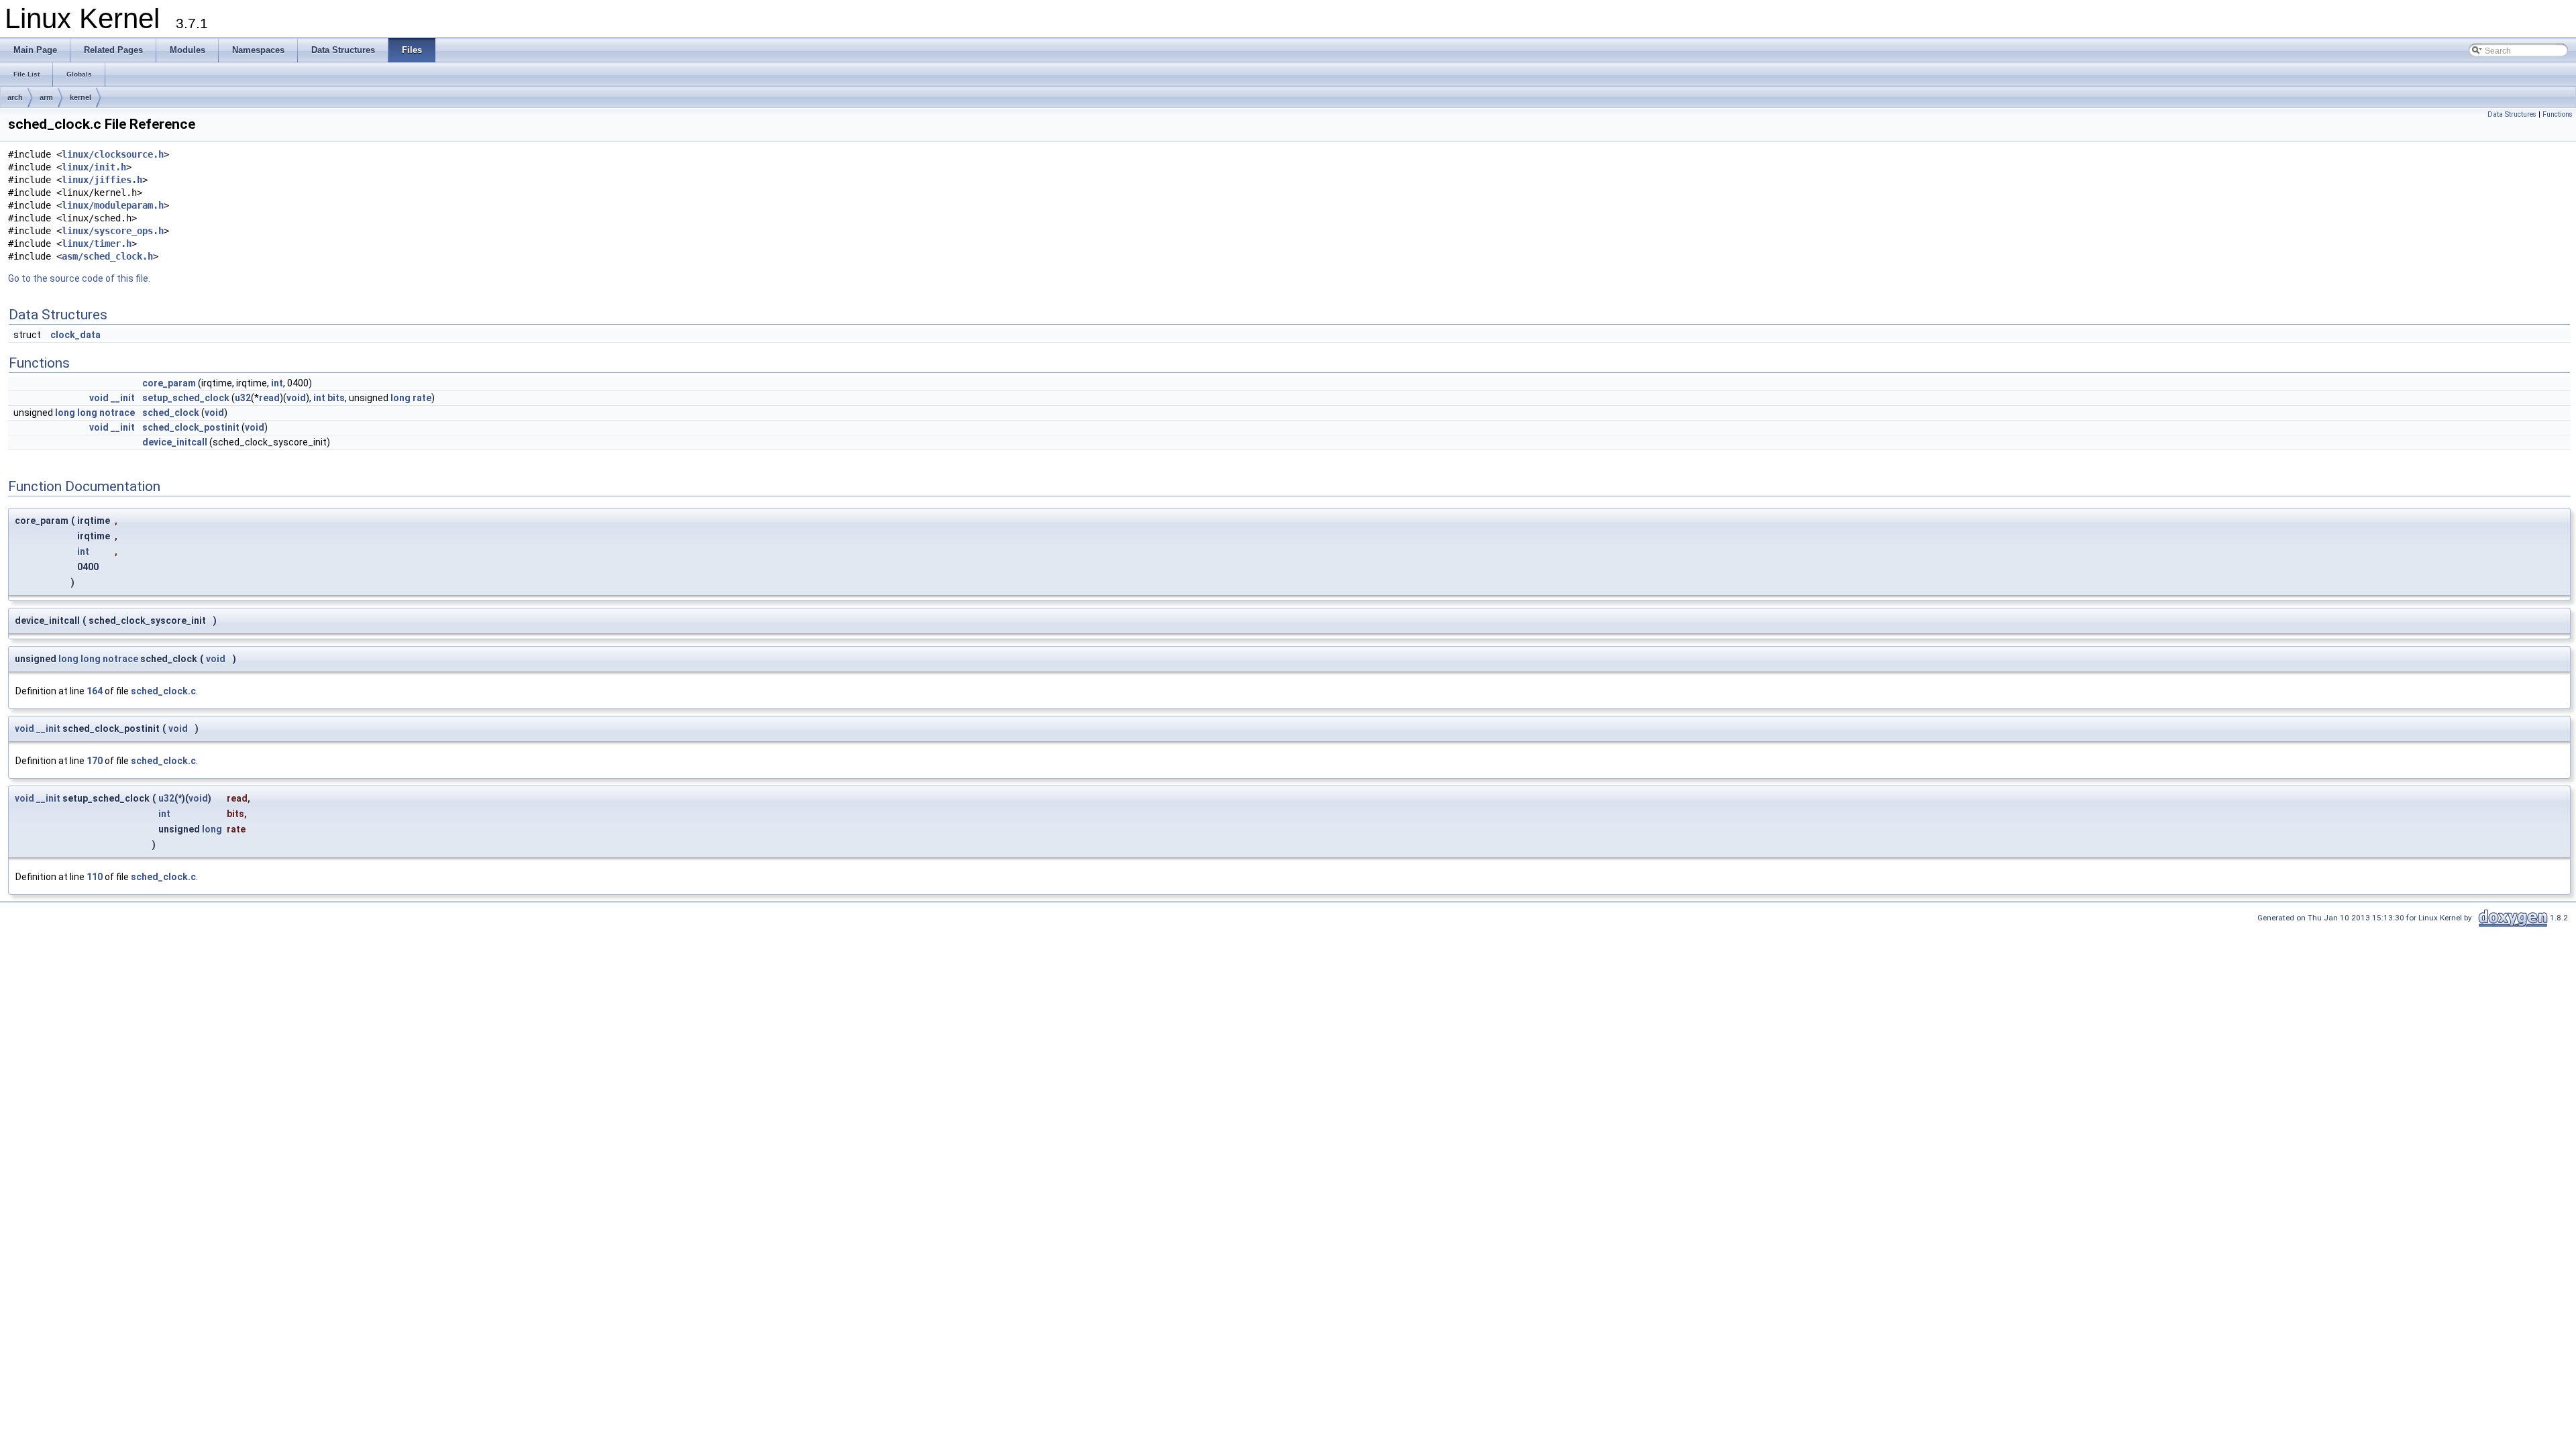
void (99, 398)
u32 (243, 398)
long (400, 398)
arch (15, 97)
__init (123, 398)
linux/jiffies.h (102, 180)
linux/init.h (94, 167)
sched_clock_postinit (191, 427)
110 (95, 877)
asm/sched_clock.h (107, 256)
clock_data (75, 335)
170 (95, 761)
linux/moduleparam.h (113, 205)
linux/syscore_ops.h (113, 231)
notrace (117, 413)
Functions (2558, 114)
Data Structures (2512, 114)
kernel (80, 97)
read (269, 398)
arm (46, 97)
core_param (169, 383)
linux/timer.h (97, 244)
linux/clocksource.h (113, 154)
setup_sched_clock (186, 398)
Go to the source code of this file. (79, 278)
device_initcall (175, 442)
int (277, 383)
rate (422, 398)
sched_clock (171, 413)
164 (95, 691)
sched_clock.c (163, 691)
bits (336, 398)
